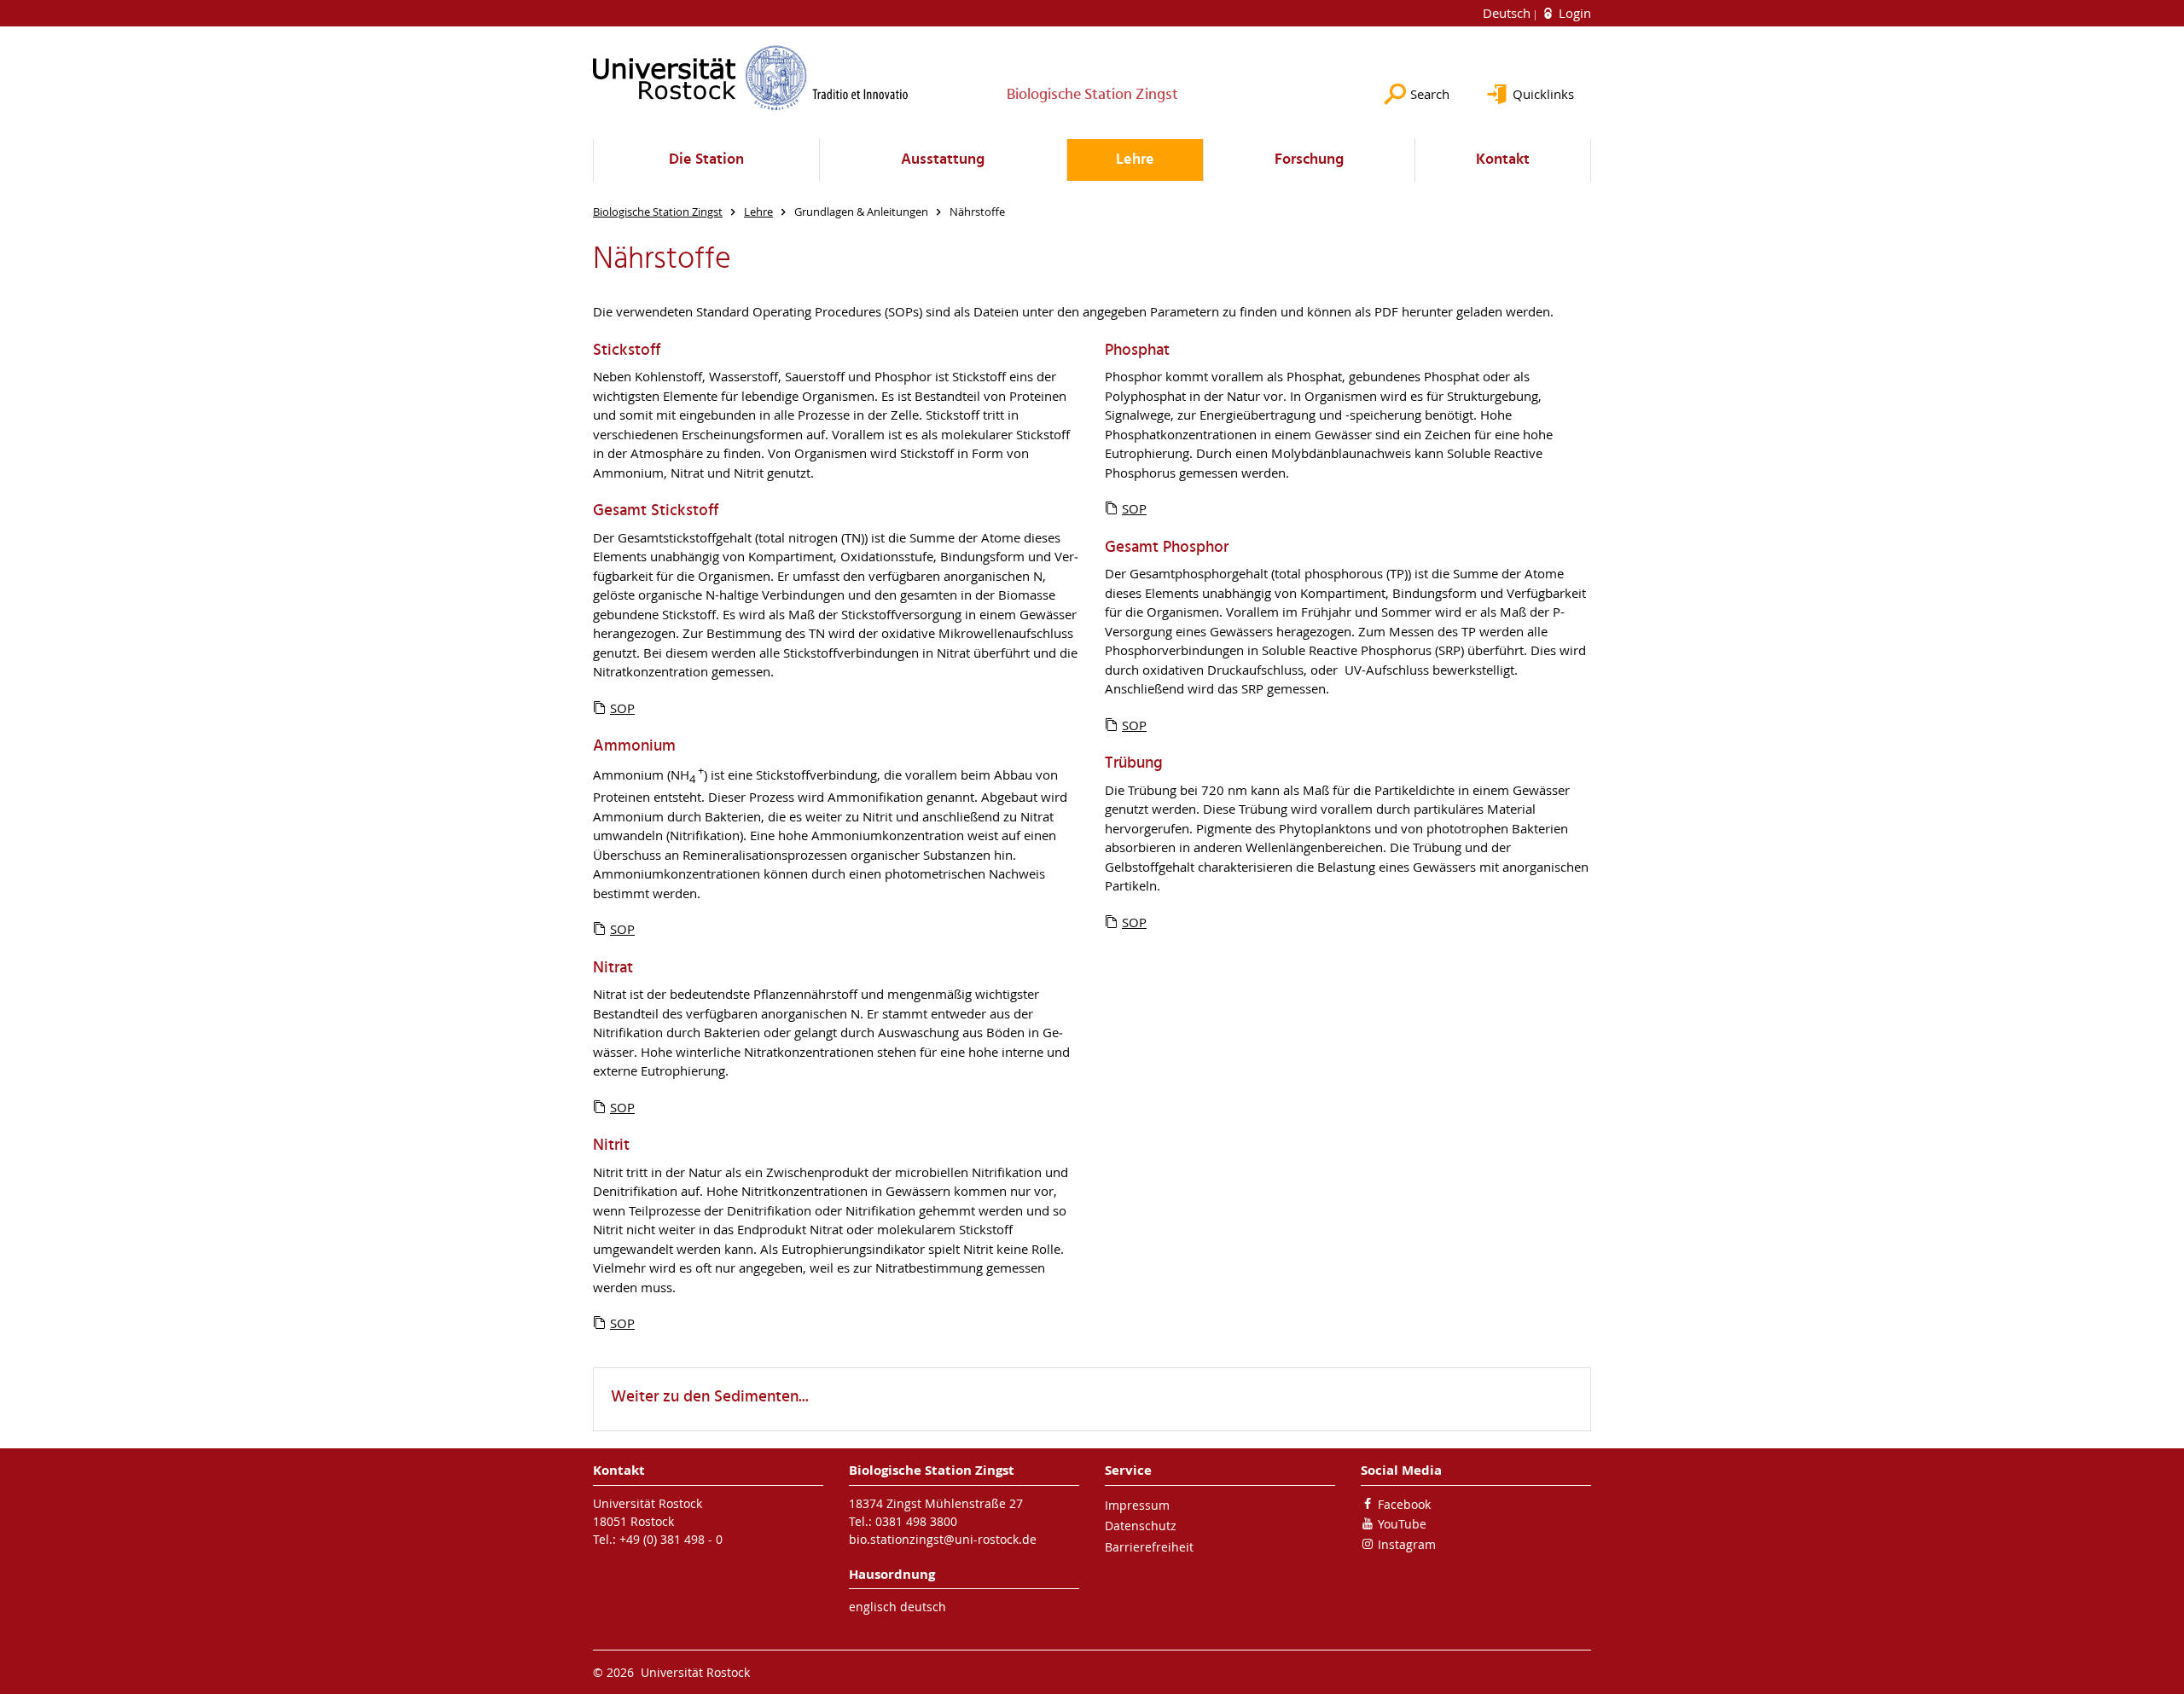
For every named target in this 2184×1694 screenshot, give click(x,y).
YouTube (1402, 1524)
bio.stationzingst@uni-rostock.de (943, 1539)
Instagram (1407, 1544)
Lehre (1135, 160)
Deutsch (1508, 13)
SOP (622, 708)
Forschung (1309, 160)
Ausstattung (943, 160)
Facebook (1404, 1504)
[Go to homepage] (751, 78)
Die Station (706, 160)
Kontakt (1503, 160)
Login (1573, 13)
